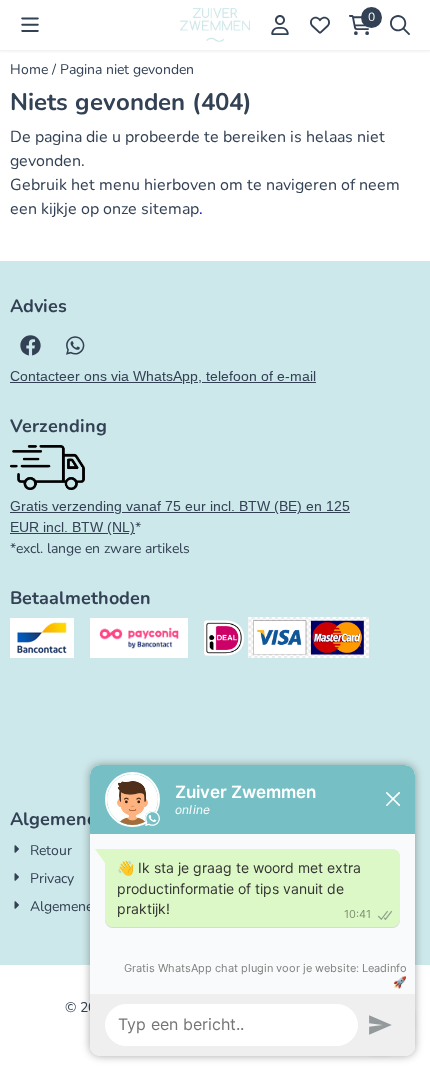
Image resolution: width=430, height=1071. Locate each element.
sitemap (170, 209)
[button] (30, 25)
